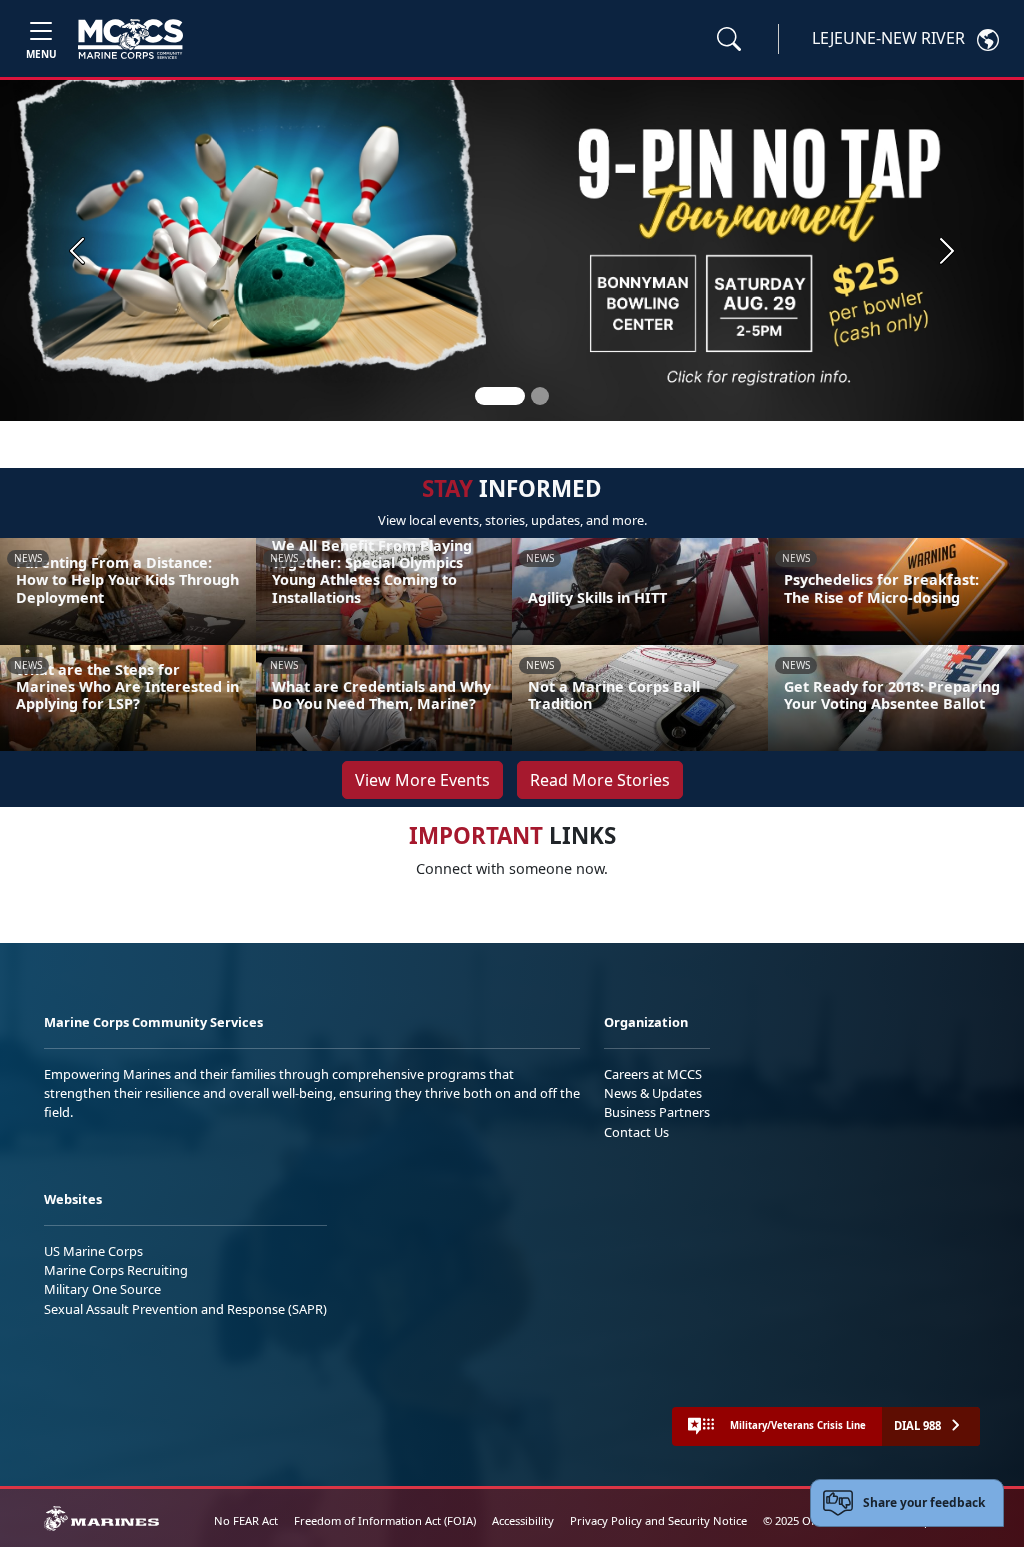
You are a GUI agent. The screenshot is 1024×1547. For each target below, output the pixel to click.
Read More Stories (600, 780)
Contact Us (636, 1132)
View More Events (422, 780)
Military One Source (102, 1289)
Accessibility (523, 1520)
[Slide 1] (500, 396)
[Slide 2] (540, 396)
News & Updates (653, 1093)
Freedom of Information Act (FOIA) (385, 1520)
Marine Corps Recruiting (116, 1270)
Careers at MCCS (653, 1074)
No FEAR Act (246, 1520)
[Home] (130, 39)
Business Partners (657, 1112)
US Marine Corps (93, 1251)
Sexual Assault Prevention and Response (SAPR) (185, 1309)
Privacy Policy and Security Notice (658, 1520)
